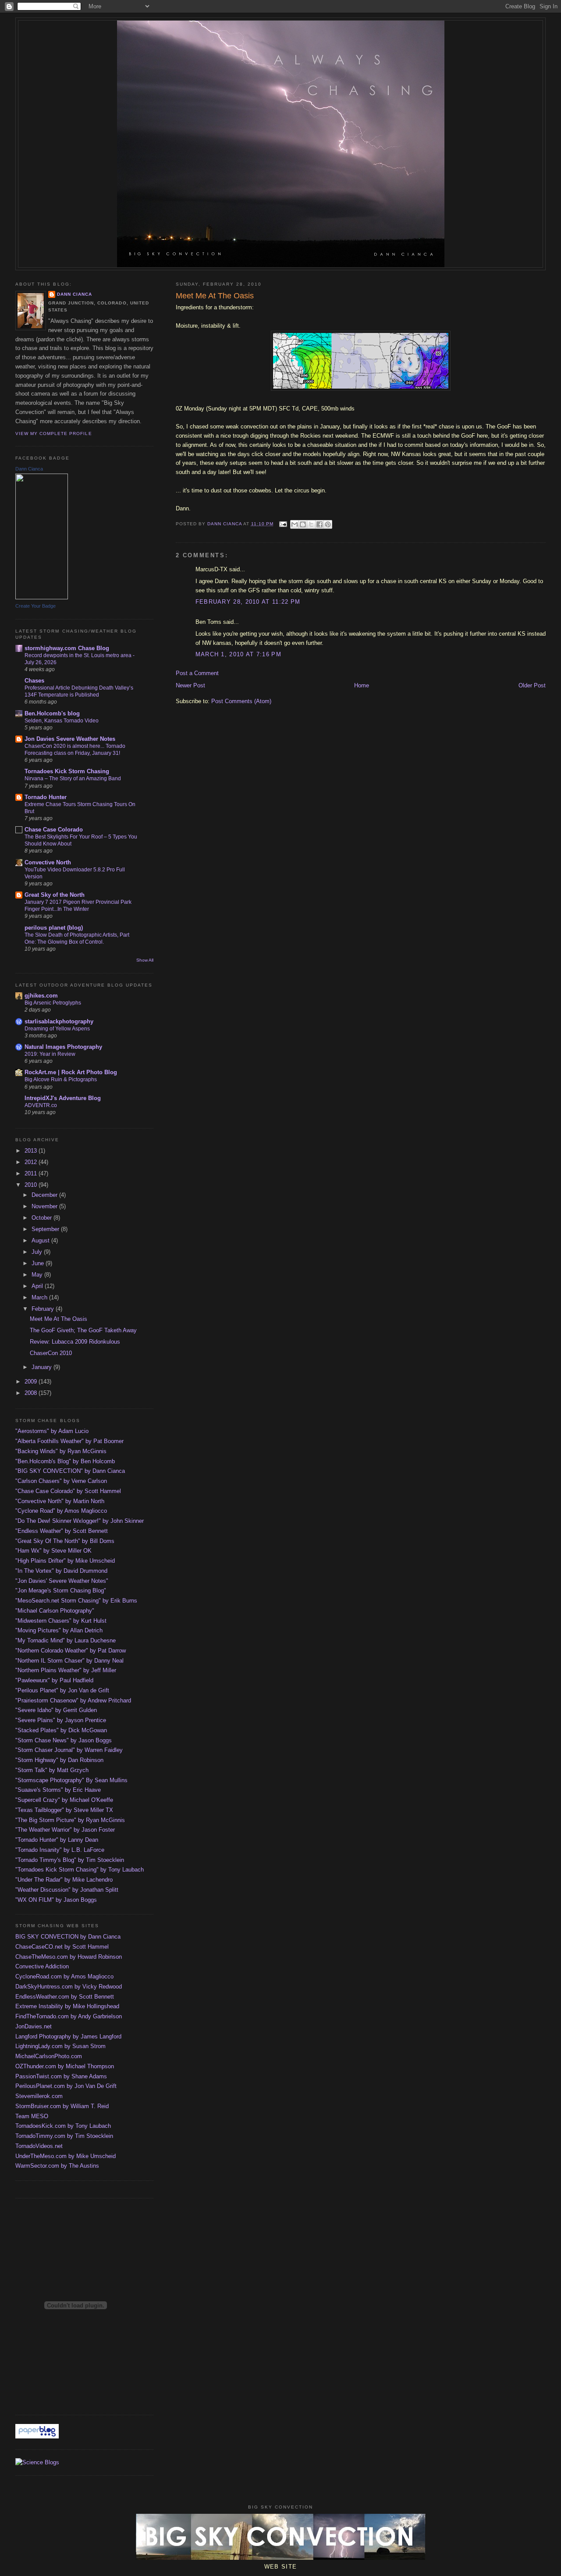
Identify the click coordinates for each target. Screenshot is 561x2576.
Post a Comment (197, 673)
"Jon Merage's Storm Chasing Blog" (61, 1591)
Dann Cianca (75, 294)
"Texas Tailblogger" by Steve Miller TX (64, 1810)
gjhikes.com (41, 996)
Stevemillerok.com (39, 2096)
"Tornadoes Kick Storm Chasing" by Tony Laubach (80, 1870)
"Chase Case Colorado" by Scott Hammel (68, 1491)
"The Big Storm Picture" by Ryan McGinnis (70, 1820)
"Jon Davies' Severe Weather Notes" (62, 1581)
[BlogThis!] (303, 524)
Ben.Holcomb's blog (52, 713)
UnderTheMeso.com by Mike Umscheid (66, 2156)
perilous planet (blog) (54, 928)
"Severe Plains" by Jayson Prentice (61, 1720)
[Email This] (295, 524)
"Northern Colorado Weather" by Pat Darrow (71, 1651)
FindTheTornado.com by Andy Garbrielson (69, 2016)
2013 (32, 1151)
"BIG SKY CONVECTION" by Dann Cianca (70, 1471)
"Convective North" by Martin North (60, 1501)
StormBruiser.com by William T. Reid (62, 2106)
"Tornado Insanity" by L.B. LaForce (60, 1850)
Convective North (48, 862)
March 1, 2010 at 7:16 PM (238, 654)
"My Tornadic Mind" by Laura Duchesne (66, 1640)
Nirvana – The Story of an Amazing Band (73, 778)
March (40, 1297)
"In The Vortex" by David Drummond (61, 1571)
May (38, 1275)
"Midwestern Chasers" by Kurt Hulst (61, 1621)
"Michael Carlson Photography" (55, 1611)
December (45, 1195)
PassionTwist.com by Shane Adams (61, 2076)
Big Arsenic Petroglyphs (53, 1003)
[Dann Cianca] (42, 597)
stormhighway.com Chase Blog (67, 648)
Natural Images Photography (63, 1047)
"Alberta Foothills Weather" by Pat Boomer (69, 1441)
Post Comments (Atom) (241, 701)
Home (362, 685)
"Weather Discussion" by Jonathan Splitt (67, 1890)
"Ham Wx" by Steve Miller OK (53, 1551)
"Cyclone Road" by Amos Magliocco (61, 1511)
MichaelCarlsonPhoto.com (49, 2056)
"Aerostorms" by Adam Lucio (52, 1431)
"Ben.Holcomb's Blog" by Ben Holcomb (65, 1461)
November (45, 1206)
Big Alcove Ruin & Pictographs (61, 1079)
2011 (32, 1173)
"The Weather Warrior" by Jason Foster (65, 1830)
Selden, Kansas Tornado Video (62, 721)
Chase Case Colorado (54, 830)
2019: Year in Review (50, 1054)
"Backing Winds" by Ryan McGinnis (61, 1451)
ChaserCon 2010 (51, 1353)
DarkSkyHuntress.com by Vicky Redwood (69, 1987)
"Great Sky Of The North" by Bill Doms (65, 1541)
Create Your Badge (36, 606)
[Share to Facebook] (320, 524)
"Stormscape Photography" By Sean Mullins (71, 1780)
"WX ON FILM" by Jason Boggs (56, 1900)
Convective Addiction (42, 1966)
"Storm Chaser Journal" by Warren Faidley (69, 1750)
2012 (32, 1162)
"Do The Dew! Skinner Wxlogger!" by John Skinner (80, 1521)
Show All (145, 960)
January (43, 1367)
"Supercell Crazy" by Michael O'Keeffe (64, 1800)
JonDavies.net (34, 2026)
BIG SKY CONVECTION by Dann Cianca (68, 1937)
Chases (34, 681)
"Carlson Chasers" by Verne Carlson (61, 1481)
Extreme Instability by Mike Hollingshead (67, 2006)
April (38, 1286)
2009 (32, 1382)
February (44, 1309)
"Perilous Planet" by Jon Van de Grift (62, 1690)
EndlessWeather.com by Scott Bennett (65, 1997)
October (43, 1218)
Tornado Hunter (46, 797)
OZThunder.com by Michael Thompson (65, 2066)
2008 (32, 1393)
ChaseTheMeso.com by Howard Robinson (69, 1957)
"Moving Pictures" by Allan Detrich (59, 1630)
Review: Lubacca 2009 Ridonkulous (75, 1342)
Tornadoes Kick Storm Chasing (67, 771)
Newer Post (190, 685)
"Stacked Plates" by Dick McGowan (61, 1730)
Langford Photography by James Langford (68, 2036)
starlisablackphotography (59, 1021)
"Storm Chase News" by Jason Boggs (64, 1740)
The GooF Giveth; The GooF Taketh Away (83, 1330)
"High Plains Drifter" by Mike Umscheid (65, 1561)
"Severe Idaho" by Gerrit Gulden (56, 1710)
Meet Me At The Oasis (59, 1319)
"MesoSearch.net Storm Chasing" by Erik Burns (76, 1601)
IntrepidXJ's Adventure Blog (63, 1098)
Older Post (532, 685)
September (46, 1229)
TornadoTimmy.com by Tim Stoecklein (64, 2136)
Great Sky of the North (55, 895)
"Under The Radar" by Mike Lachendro (64, 1880)
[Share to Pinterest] (328, 524)
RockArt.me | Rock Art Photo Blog (71, 1072)
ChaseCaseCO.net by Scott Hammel (62, 1947)
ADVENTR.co (41, 1105)
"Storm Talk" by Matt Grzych (52, 1770)
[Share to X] (311, 524)
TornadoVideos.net (39, 2146)
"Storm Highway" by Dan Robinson (59, 1760)
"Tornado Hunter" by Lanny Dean (57, 1840)
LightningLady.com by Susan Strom (60, 2046)
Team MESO (32, 2116)
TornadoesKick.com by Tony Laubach (63, 2126)
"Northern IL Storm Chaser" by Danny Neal (69, 1661)
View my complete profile (53, 433)
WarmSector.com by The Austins (57, 2166)
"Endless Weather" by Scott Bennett (62, 1531)
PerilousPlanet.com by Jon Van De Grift (66, 2086)
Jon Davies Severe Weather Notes (70, 739)
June (39, 1263)
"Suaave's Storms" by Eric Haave (58, 1790)
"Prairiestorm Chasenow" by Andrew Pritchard (73, 1700)
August (41, 1240)
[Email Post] (283, 524)
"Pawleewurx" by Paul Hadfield (54, 1680)
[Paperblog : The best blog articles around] (37, 2436)
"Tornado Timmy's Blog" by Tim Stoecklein (70, 1860)
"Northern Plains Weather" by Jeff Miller (66, 1670)
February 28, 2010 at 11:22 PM (248, 602)
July (38, 1252)
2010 (32, 1185)
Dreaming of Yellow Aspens (57, 1029)
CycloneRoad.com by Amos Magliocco (64, 1976)
